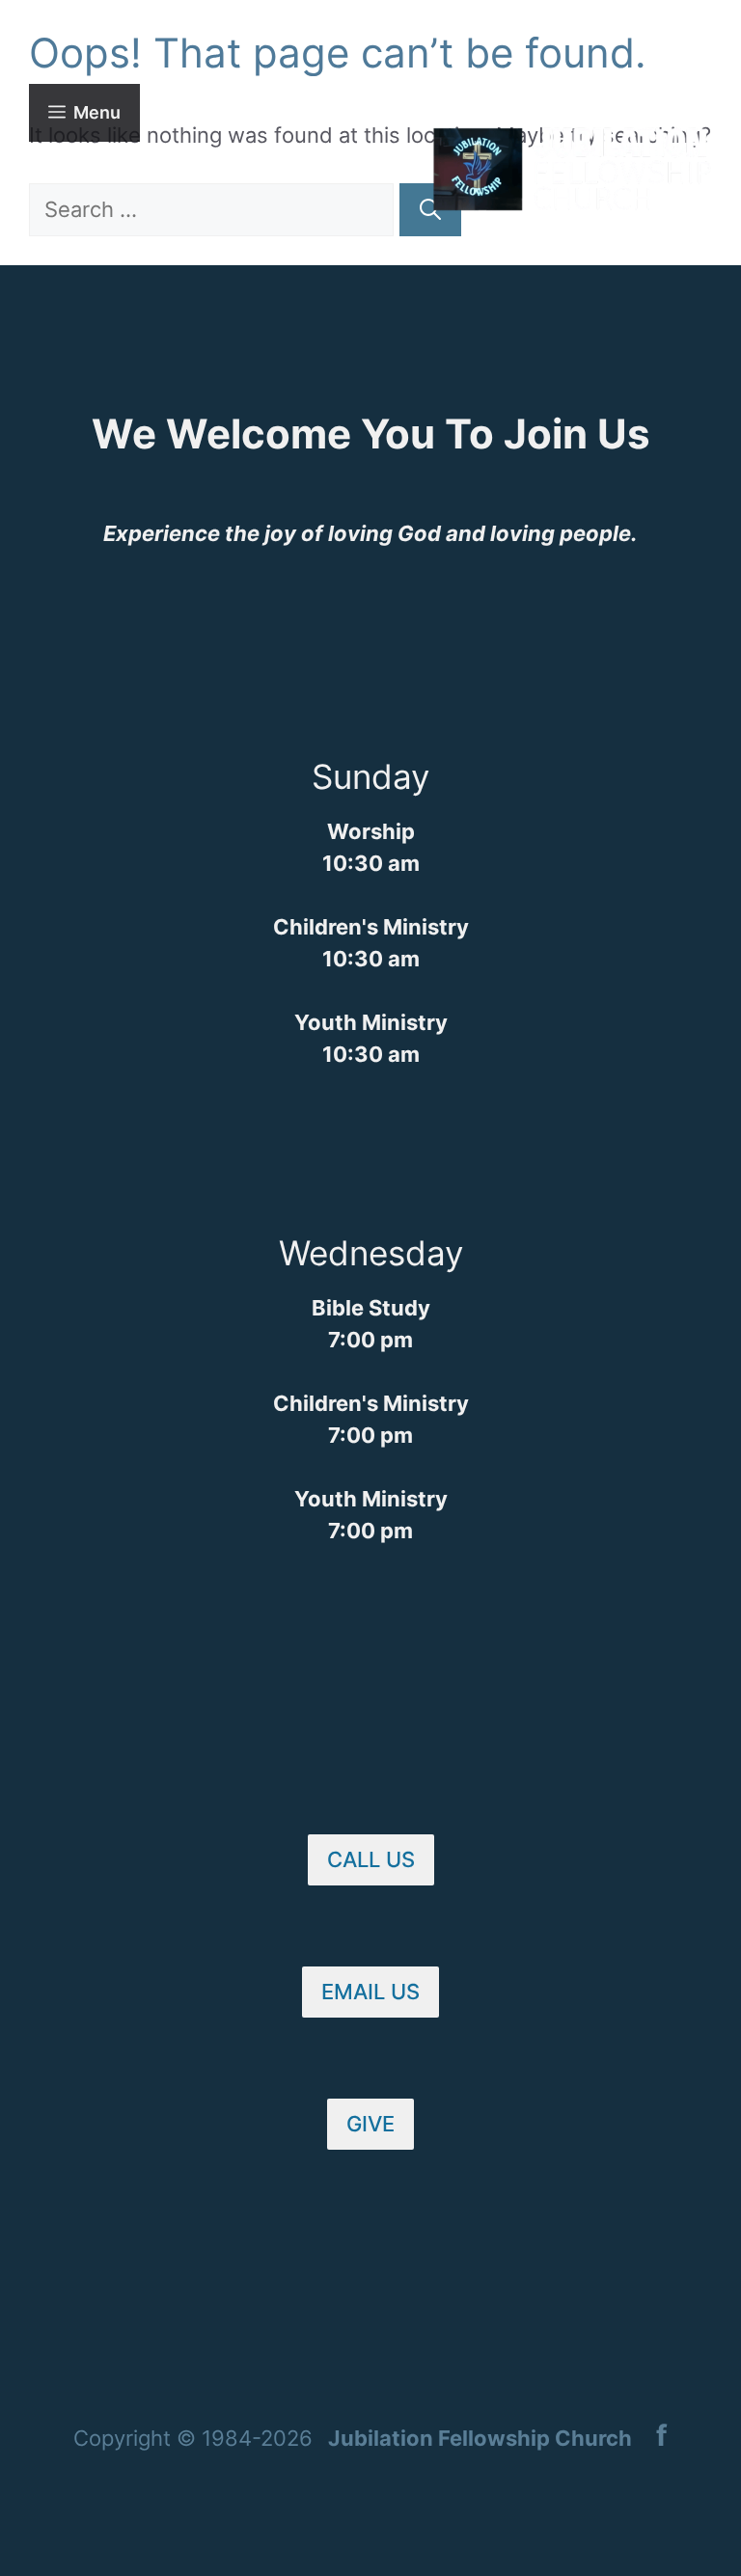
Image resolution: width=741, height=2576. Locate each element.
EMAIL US (370, 1992)
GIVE (370, 2124)
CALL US (371, 1859)
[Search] (430, 210)
